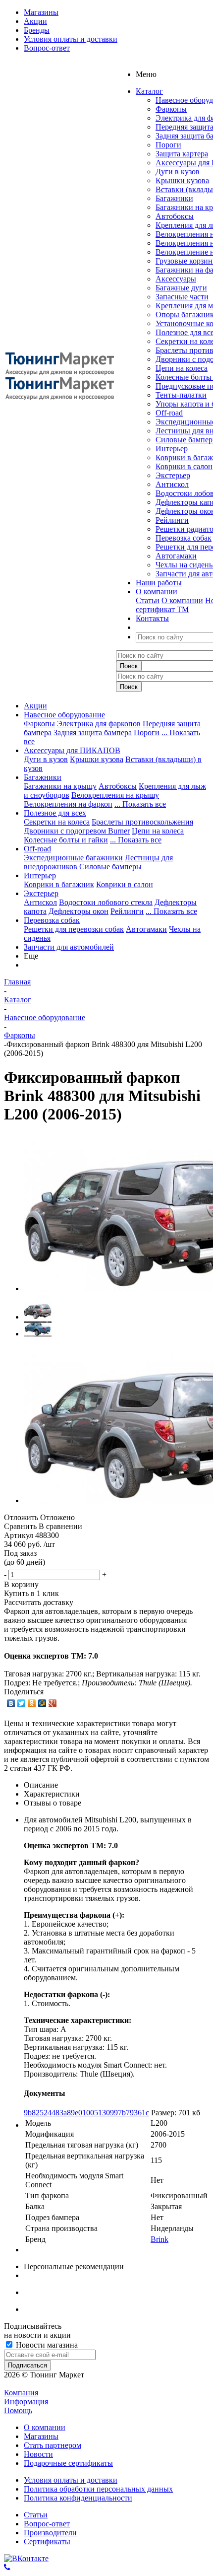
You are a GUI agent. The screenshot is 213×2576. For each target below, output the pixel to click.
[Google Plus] (53, 1703)
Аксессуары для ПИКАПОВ (72, 750)
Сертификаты (47, 2541)
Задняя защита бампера (93, 732)
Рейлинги (172, 520)
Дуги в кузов (178, 172)
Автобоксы (175, 216)
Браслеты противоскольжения (142, 822)
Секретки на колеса (57, 822)
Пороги (168, 145)
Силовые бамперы (110, 867)
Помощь (18, 2410)
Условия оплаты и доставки (71, 2480)
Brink (160, 2239)
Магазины (41, 2436)
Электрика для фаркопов (99, 724)
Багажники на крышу (60, 786)
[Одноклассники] (32, 1703)
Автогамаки (176, 556)
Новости (38, 2454)
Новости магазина (46, 2345)
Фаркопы (171, 109)
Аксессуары (176, 279)
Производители (50, 2533)
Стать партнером (53, 2445)
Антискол (172, 484)
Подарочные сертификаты (68, 2463)
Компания (21, 2393)
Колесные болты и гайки (66, 840)
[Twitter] (22, 1703)
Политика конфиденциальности (78, 2498)
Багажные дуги (181, 288)
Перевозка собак (184, 538)
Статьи (148, 600)
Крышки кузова (182, 180)
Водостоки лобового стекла (106, 902)
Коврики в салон (184, 466)
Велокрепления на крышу (115, 795)
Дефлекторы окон (79, 911)
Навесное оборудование (64, 715)
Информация (26, 2402)
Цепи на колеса (182, 368)
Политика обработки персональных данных (98, 2489)
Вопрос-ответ (47, 2524)
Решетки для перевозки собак (74, 929)
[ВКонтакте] (11, 1703)
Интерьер (172, 449)
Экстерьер (173, 475)
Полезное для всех (55, 813)
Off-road (169, 413)
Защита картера (182, 154)
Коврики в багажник (59, 884)
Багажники (174, 198)
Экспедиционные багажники (73, 858)
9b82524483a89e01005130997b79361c (86, 2113)
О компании (182, 600)
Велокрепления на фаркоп (68, 804)
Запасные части (182, 297)
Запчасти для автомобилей (69, 947)
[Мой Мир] (42, 1703)
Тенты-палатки (181, 395)
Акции (35, 706)
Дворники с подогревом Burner (77, 831)
